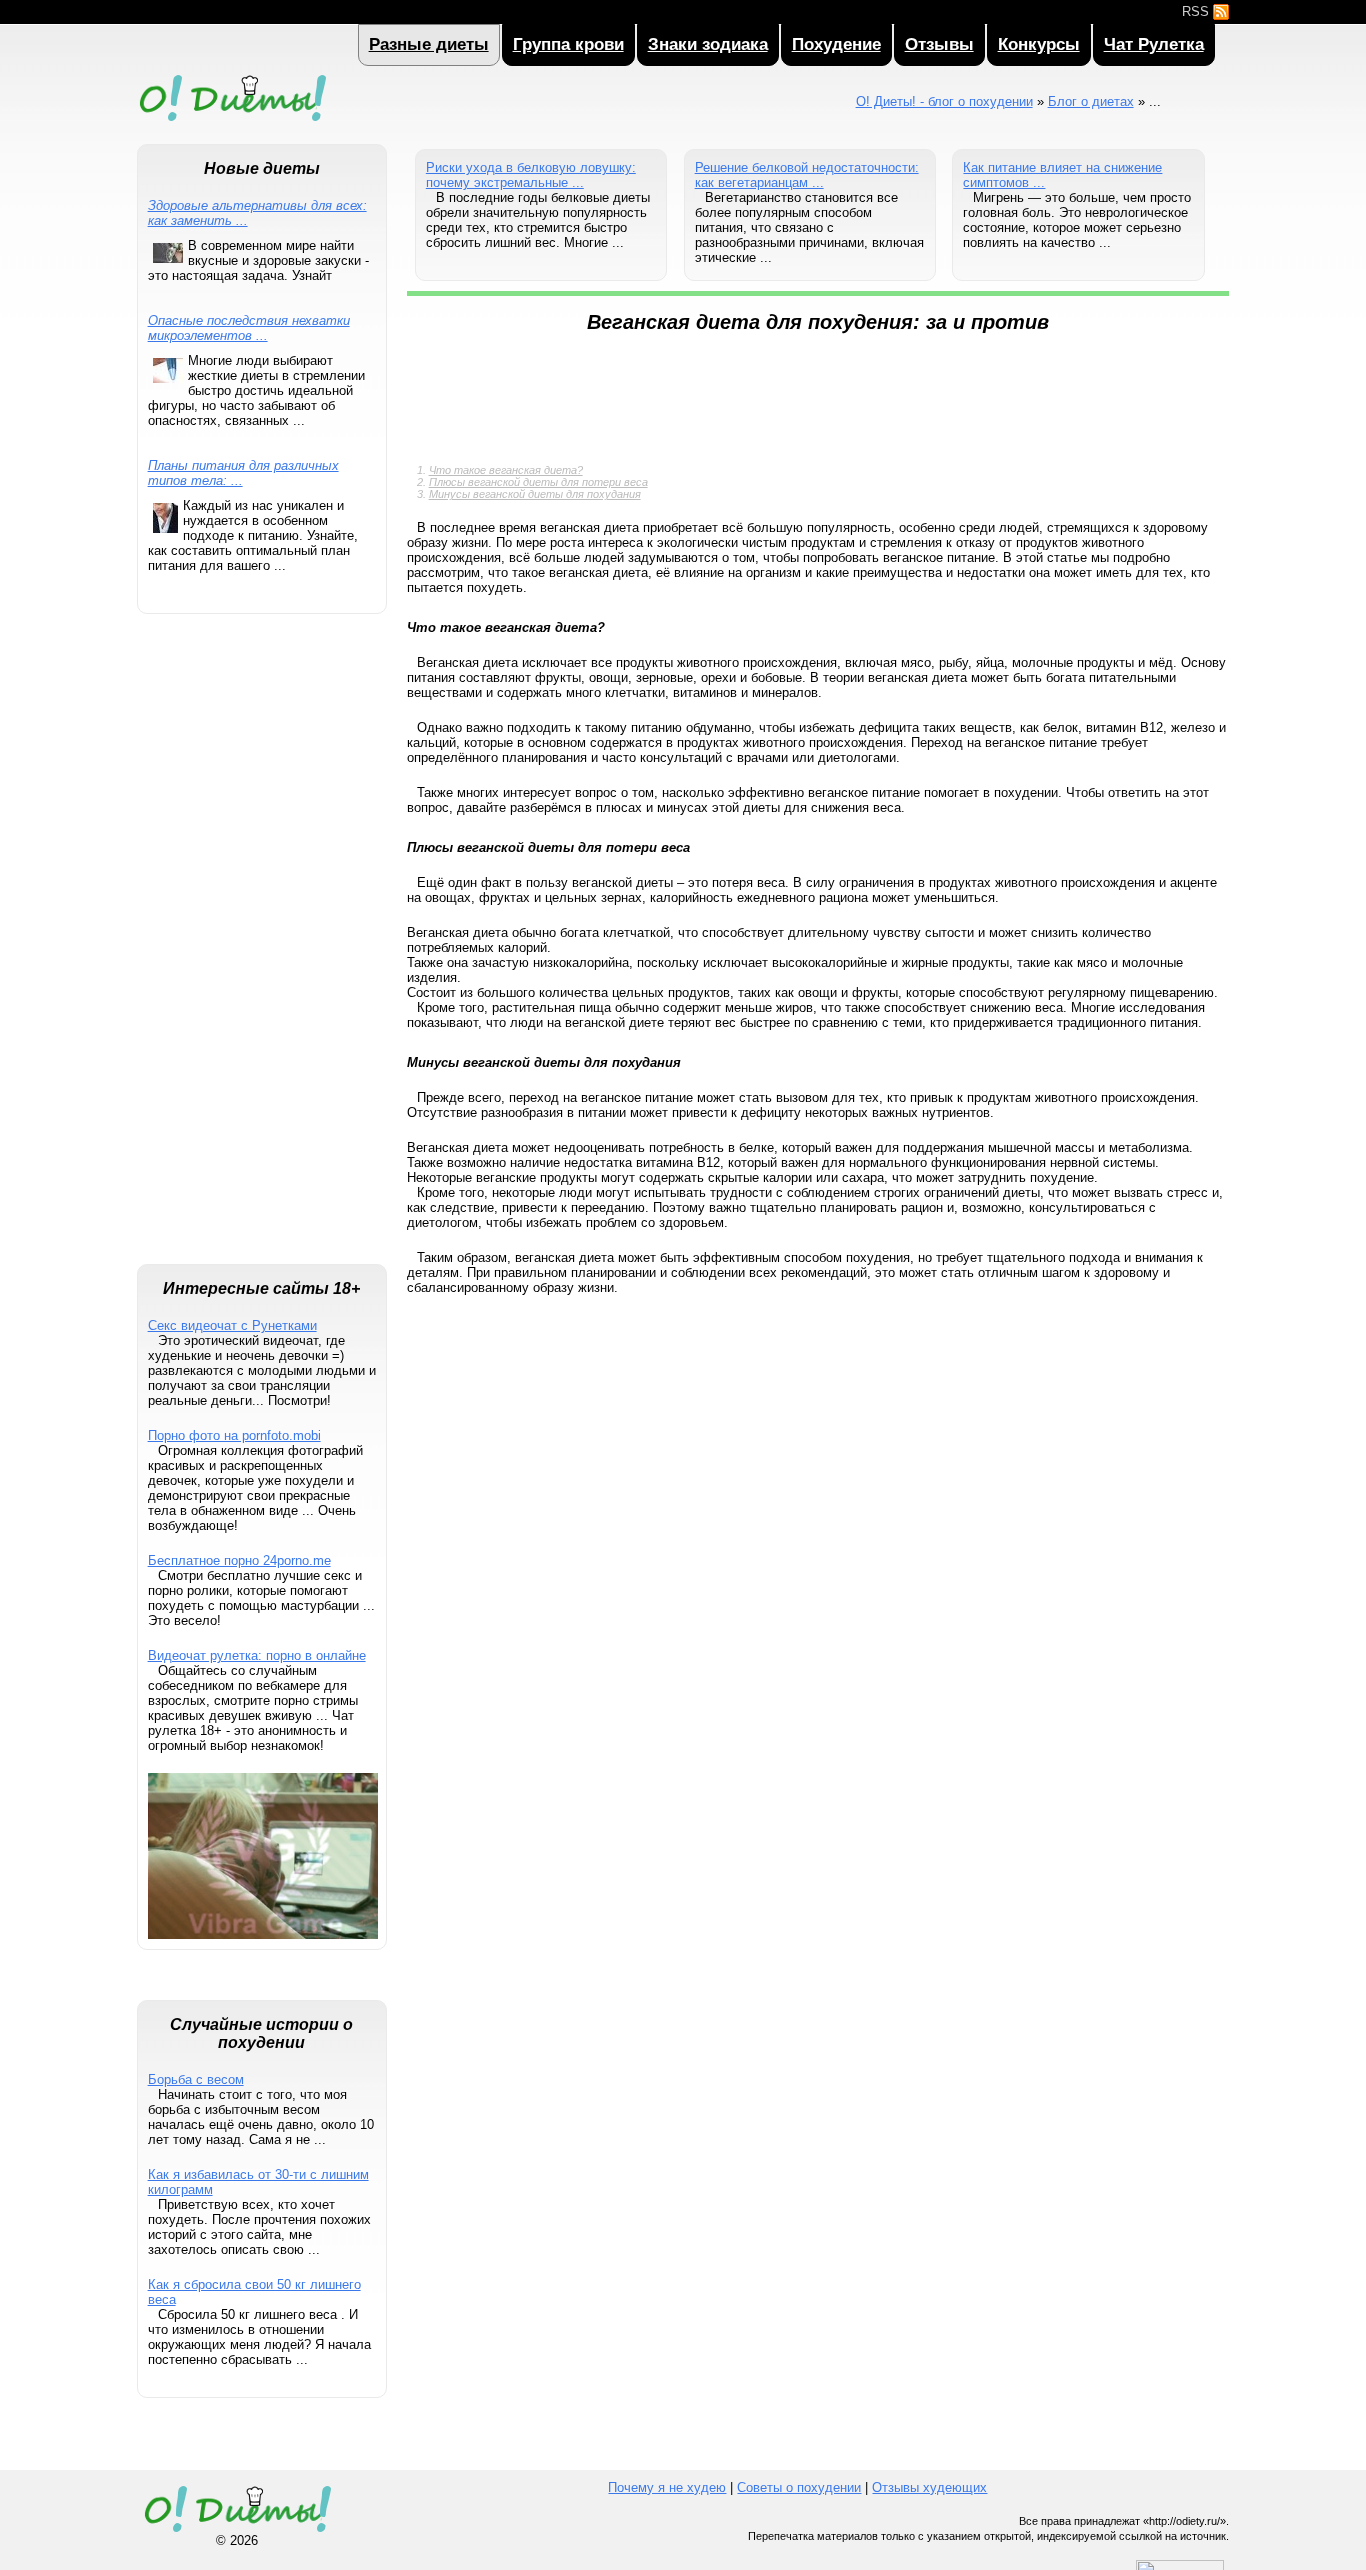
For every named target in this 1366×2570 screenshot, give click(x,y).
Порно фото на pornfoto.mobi (234, 1435)
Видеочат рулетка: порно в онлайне (257, 1655)
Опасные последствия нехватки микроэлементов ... (249, 328)
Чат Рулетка (1154, 44)
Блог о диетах (1091, 101)
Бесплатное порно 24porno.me (239, 1560)
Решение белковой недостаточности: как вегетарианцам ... (807, 175)
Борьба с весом (196, 2079)
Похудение (836, 44)
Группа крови (568, 44)
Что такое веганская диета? (506, 470)
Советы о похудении (799, 2487)
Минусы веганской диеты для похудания (535, 494)
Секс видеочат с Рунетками (232, 1325)
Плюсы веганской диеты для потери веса (538, 482)
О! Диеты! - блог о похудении (232, 124)
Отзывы (939, 44)
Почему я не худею (667, 2487)
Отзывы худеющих (929, 2487)
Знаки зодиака (708, 44)
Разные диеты (429, 44)
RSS (1197, 11)
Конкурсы (1039, 44)
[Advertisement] (262, 949)
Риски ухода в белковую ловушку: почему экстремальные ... (531, 175)
